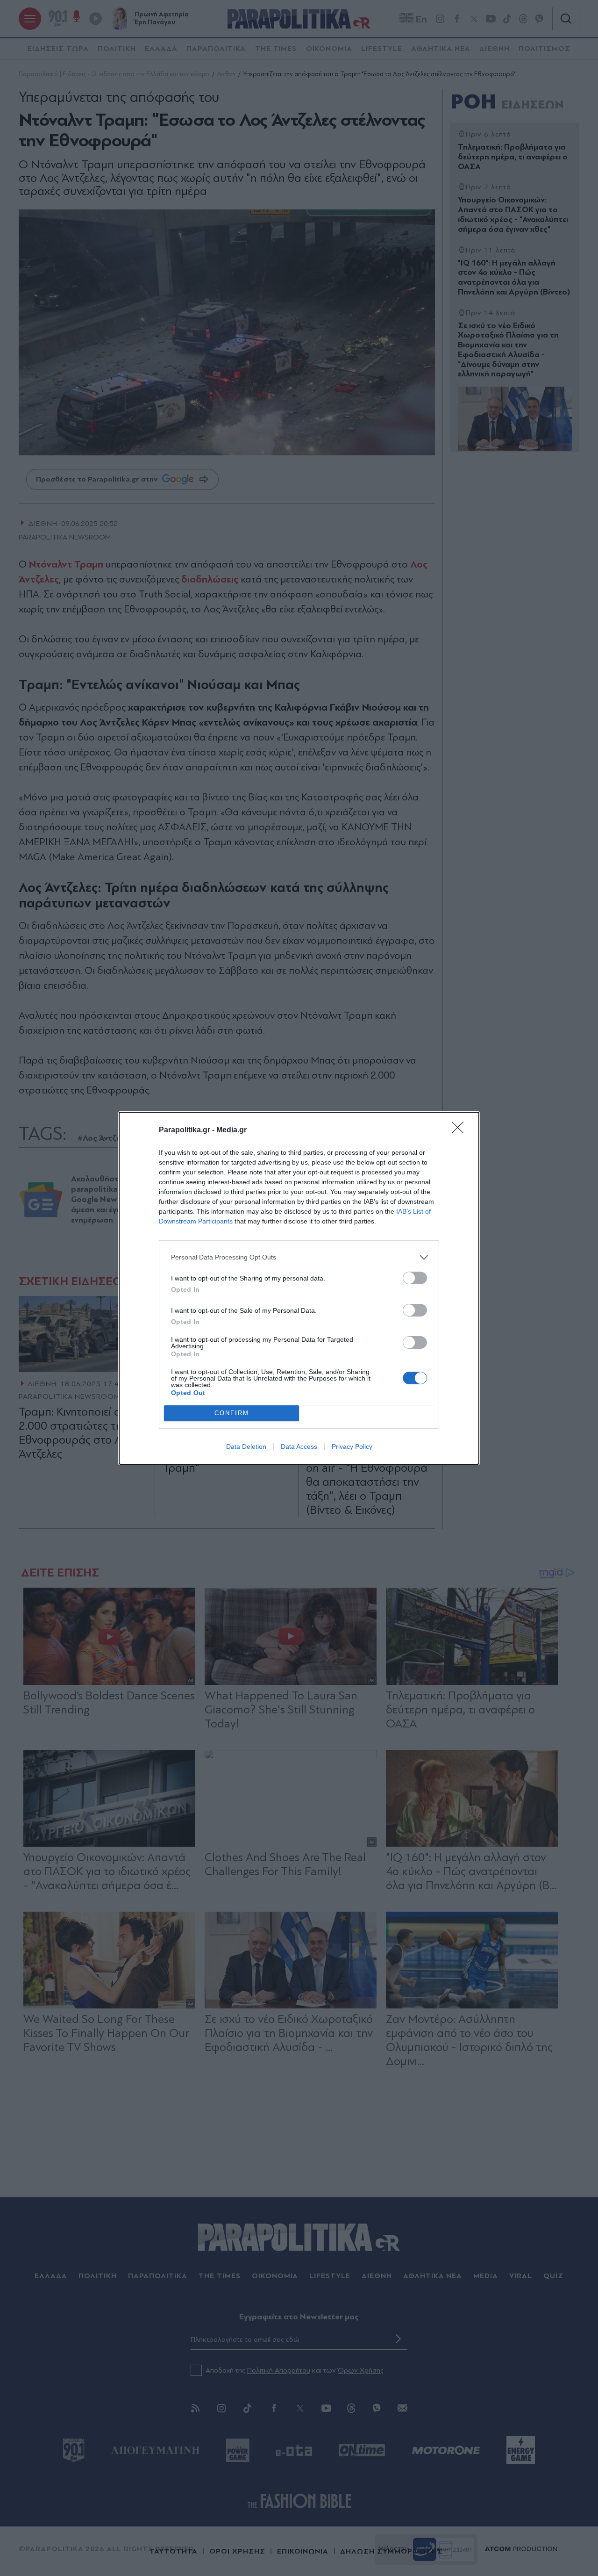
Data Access (299, 1446)
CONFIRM (232, 1413)
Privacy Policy (352, 1446)
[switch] (415, 1278)
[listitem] (299, 1257)
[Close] (461, 1130)
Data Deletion (246, 1446)
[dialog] (299, 1288)
